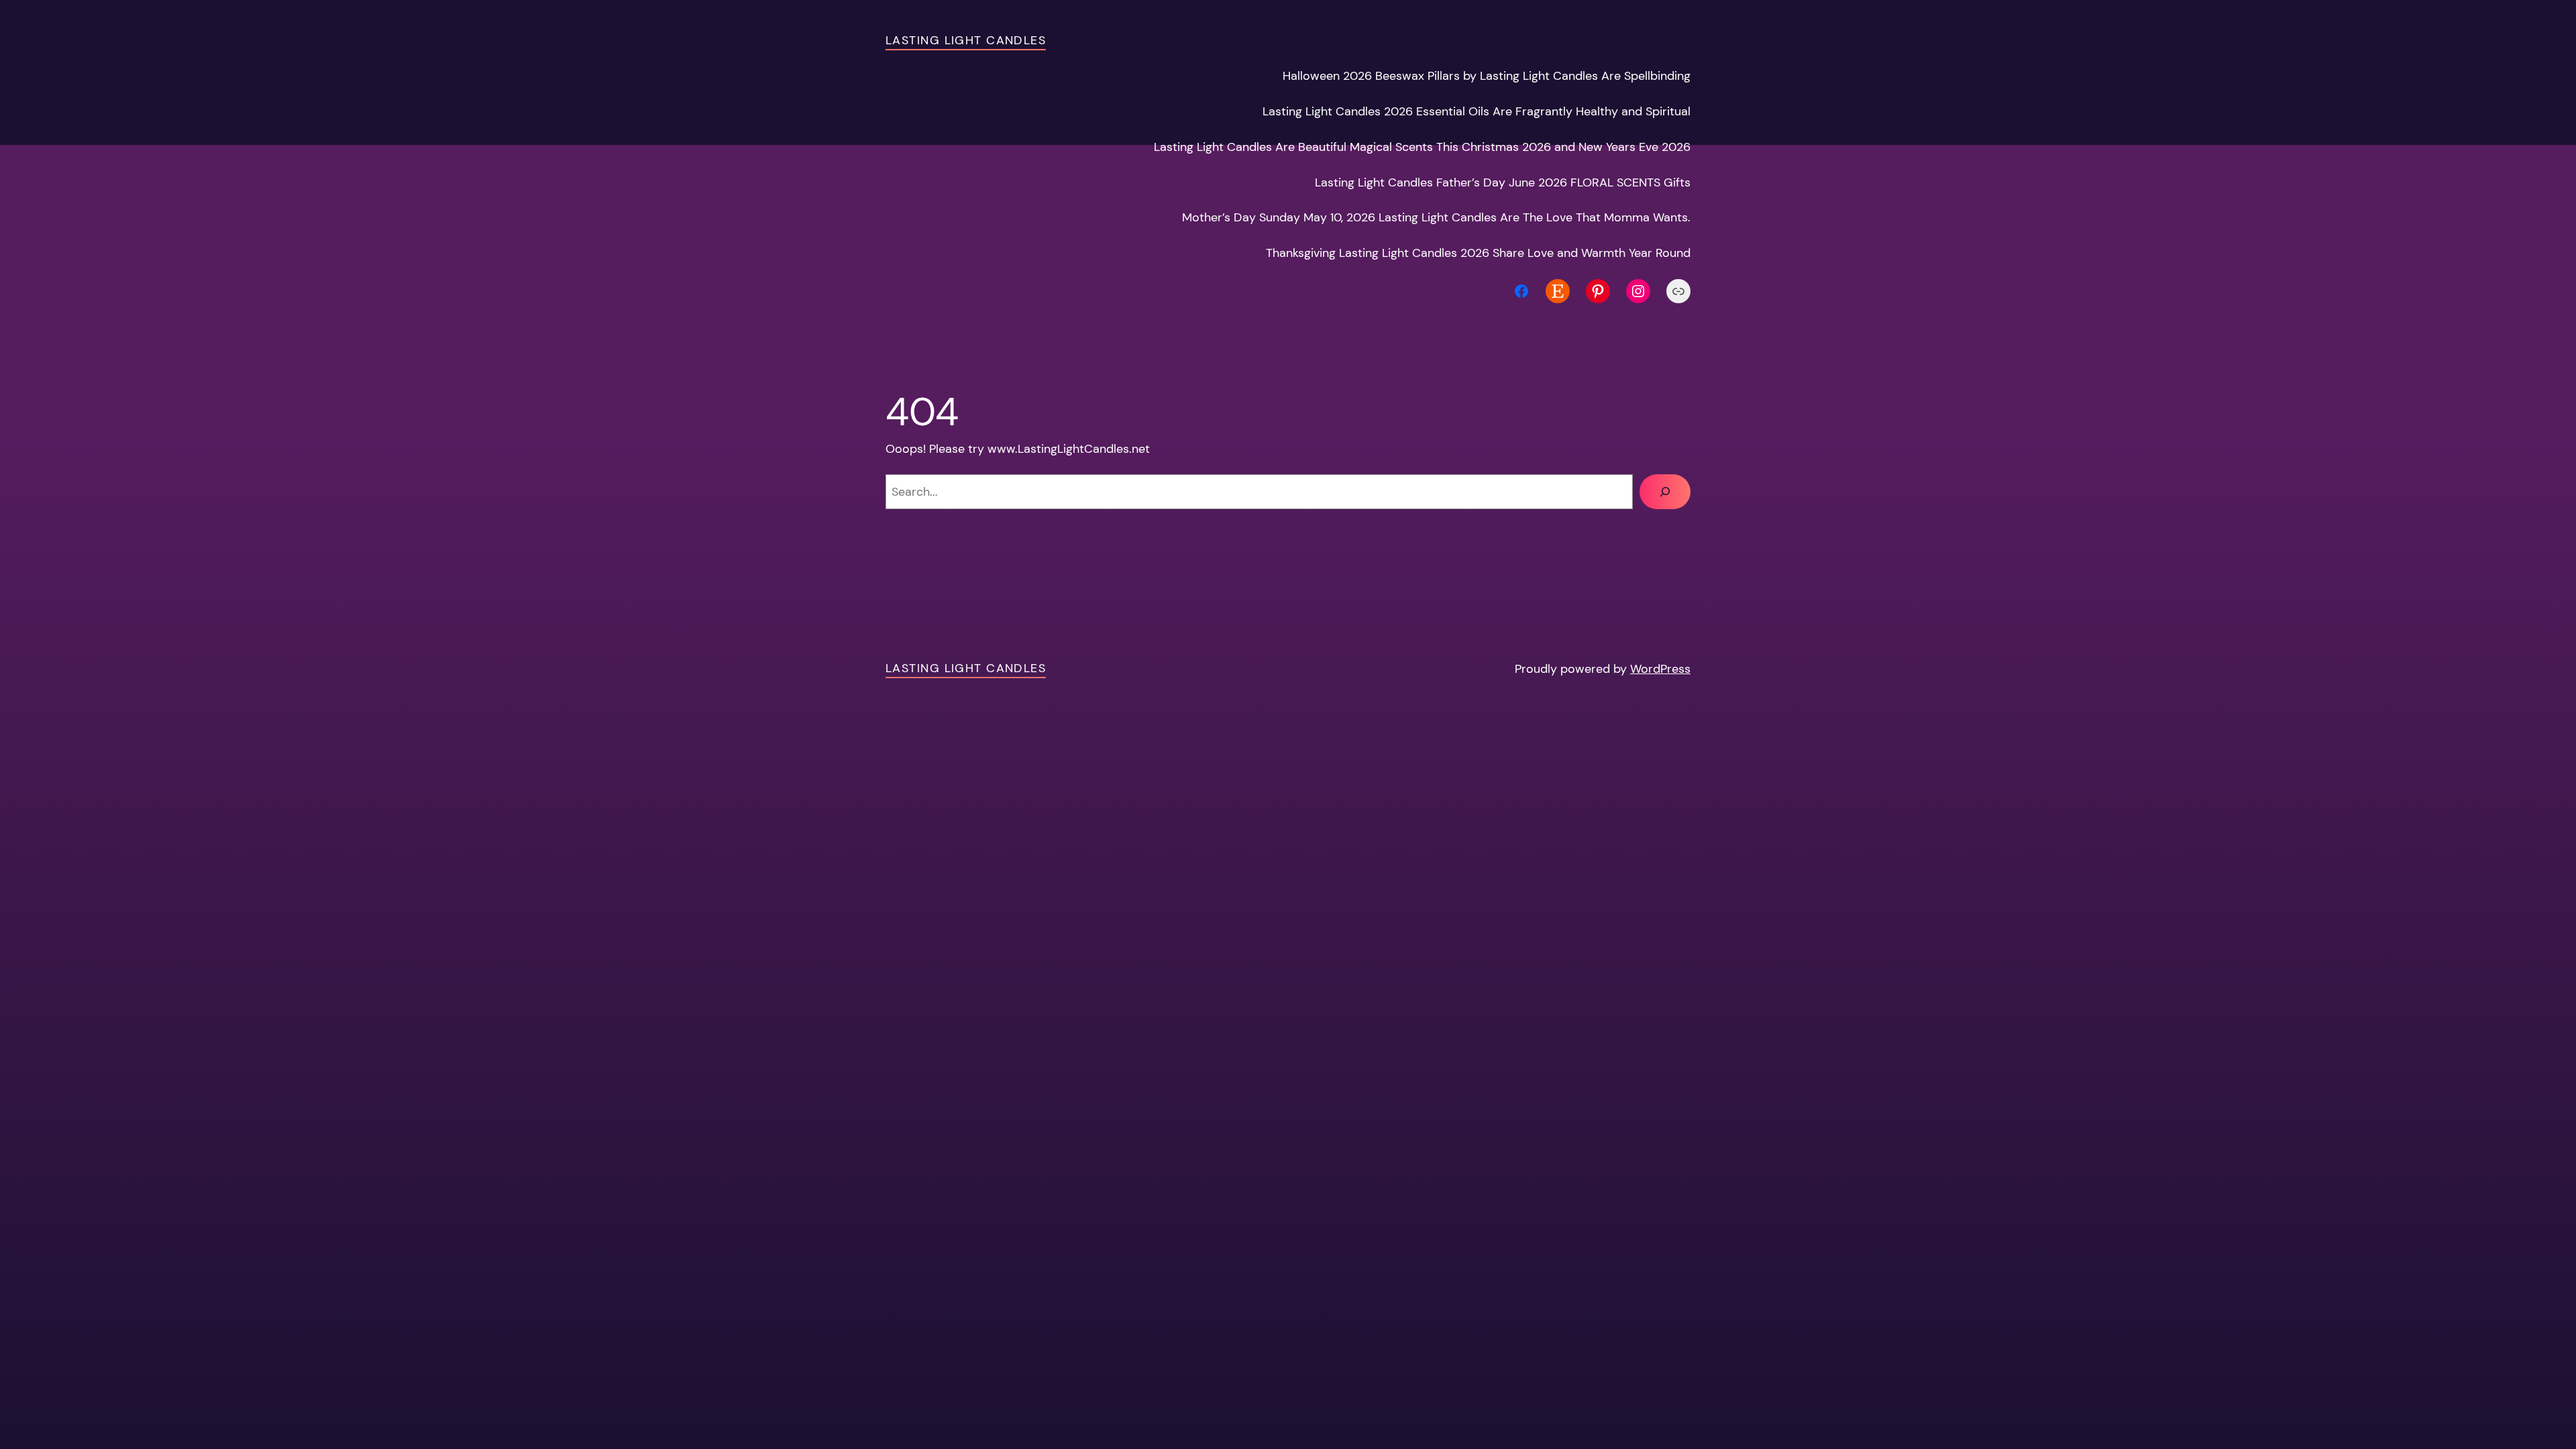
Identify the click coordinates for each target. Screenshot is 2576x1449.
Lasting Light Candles (966, 40)
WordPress (1660, 669)
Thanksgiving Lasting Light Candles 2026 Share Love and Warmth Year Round (1478, 253)
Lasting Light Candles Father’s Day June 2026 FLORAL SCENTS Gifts (1503, 182)
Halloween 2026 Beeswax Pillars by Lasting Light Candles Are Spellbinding (1487, 76)
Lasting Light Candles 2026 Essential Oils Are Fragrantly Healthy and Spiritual (1477, 111)
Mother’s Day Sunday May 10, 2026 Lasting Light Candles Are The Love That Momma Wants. (1436, 217)
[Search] (1665, 492)
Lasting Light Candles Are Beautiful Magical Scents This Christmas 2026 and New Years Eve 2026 (1422, 147)
